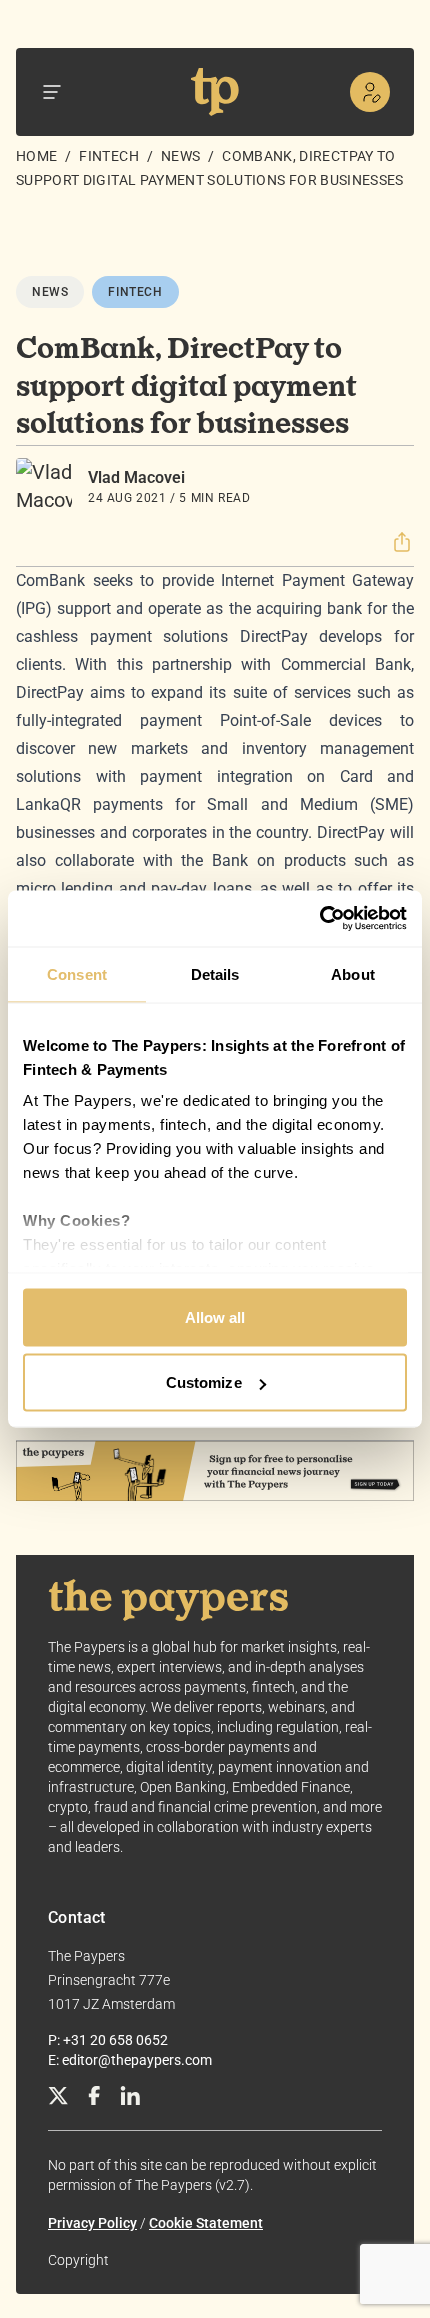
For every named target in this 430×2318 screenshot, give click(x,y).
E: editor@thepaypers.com (130, 2060)
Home (36, 156)
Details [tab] (215, 973)
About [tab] (353, 973)
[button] (402, 542)
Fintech (108, 156)
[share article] (402, 542)
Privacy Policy (92, 2223)
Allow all (215, 1316)
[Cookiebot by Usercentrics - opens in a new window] (319, 919)
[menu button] (52, 92)
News (180, 156)
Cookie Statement (206, 2223)
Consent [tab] (77, 973)
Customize (204, 1382)
